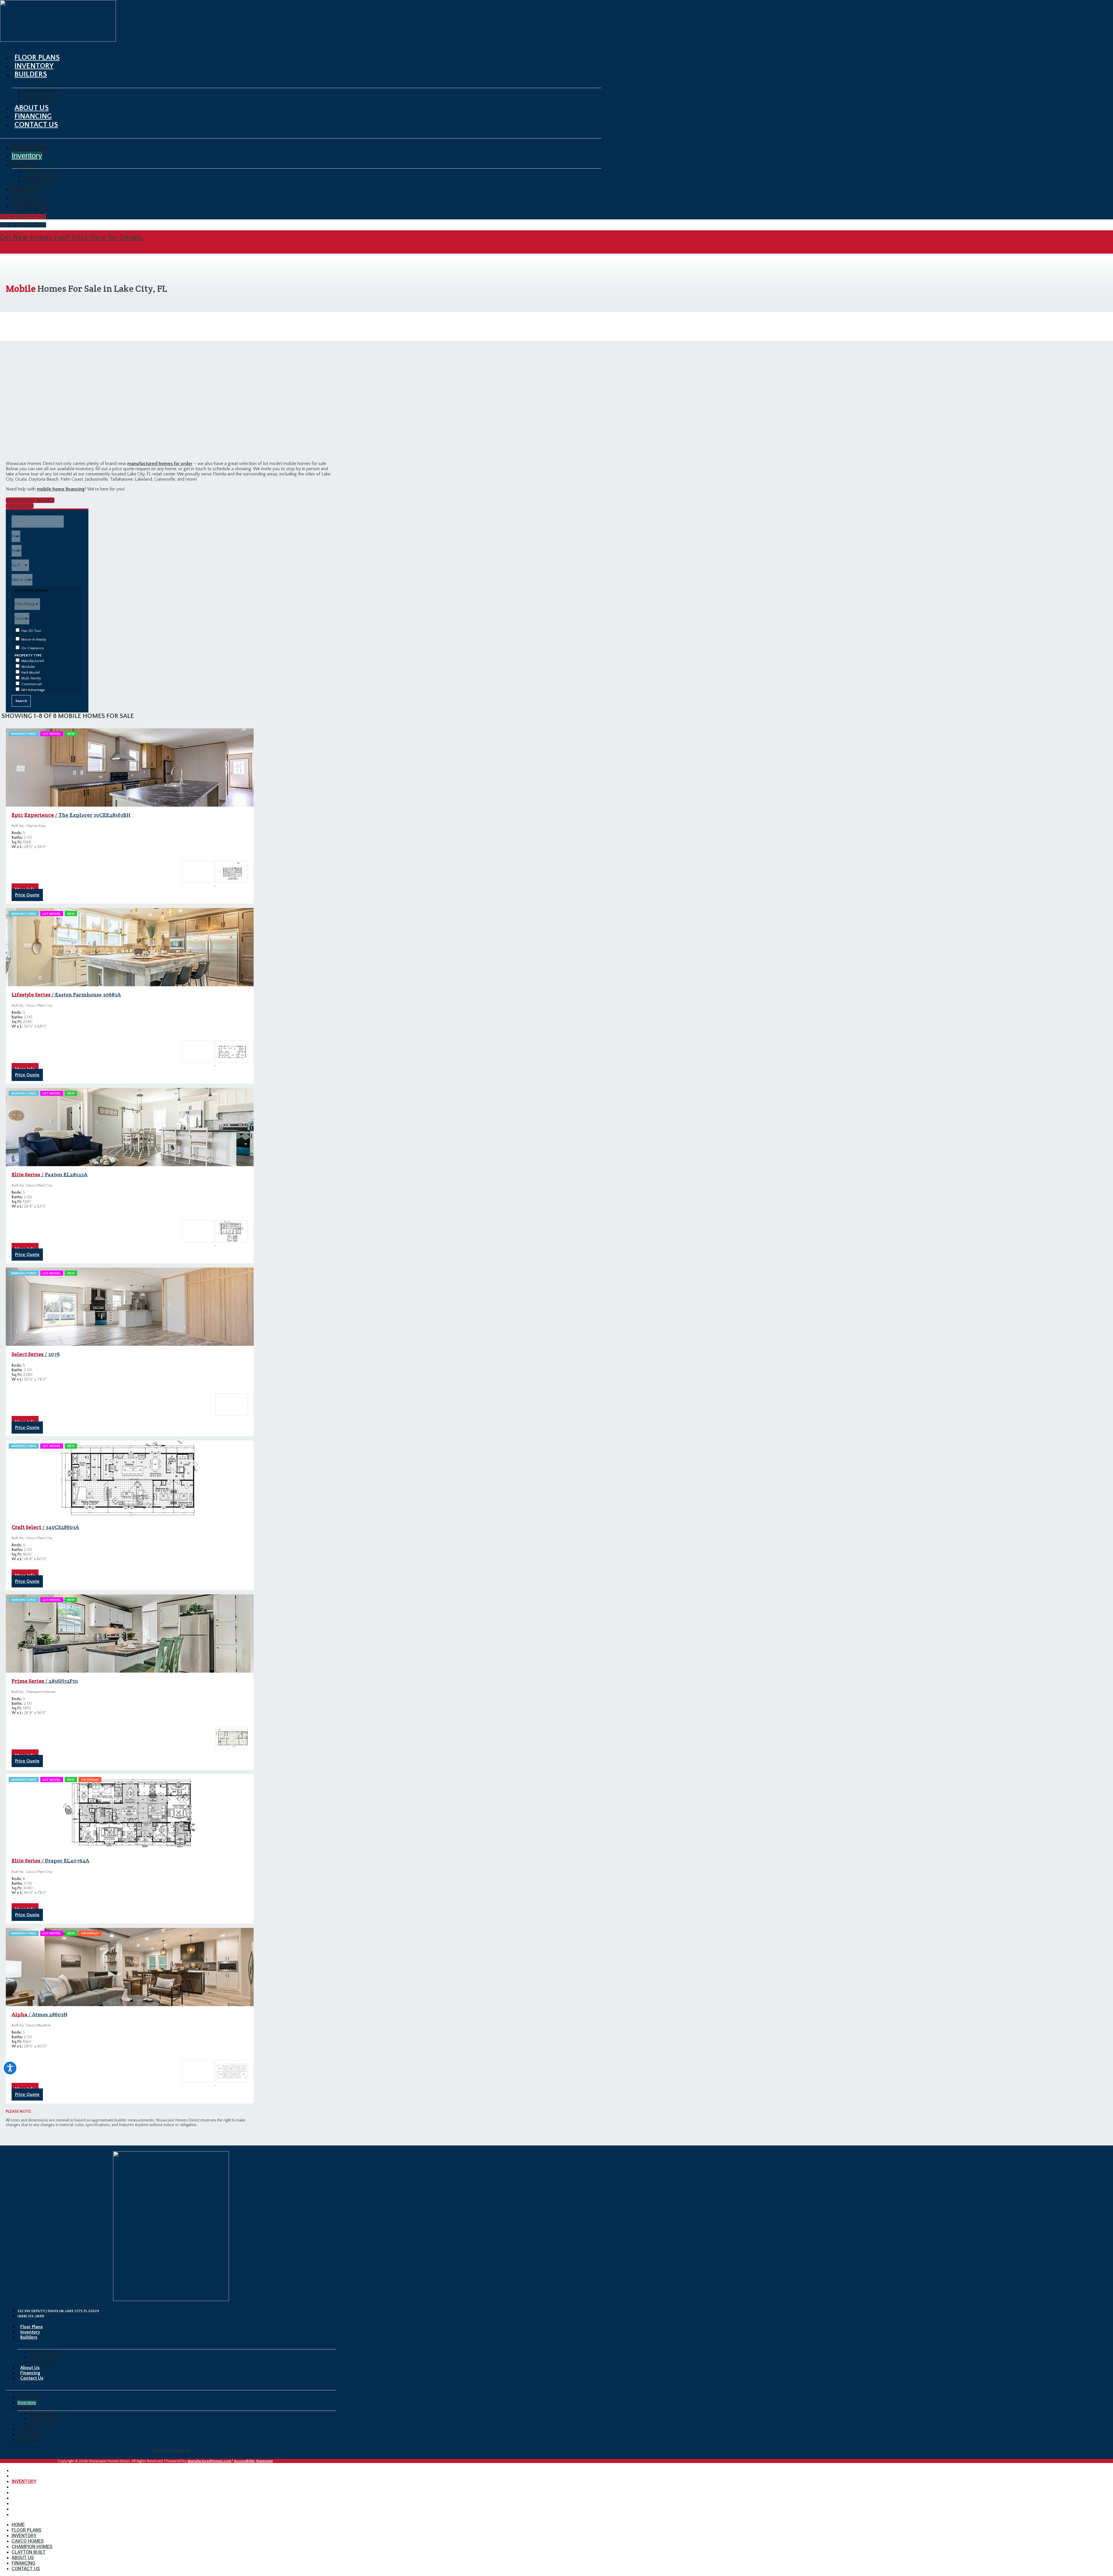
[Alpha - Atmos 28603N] (556, 1288)
